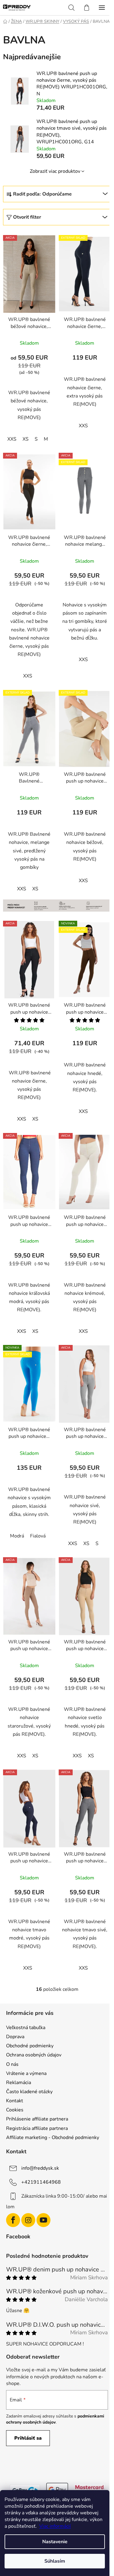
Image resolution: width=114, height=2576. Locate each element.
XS (26, 439)
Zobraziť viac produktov (55, 171)
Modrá (17, 1536)
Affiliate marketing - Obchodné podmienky (53, 2138)
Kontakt (15, 2101)
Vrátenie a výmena (26, 2073)
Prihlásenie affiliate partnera (37, 2119)
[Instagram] (28, 2220)
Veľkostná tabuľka (26, 2028)
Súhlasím (55, 2561)
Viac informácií (55, 2526)
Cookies (15, 2110)
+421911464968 (41, 2182)
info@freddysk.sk (40, 2168)
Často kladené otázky (29, 2092)
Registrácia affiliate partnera (37, 2128)
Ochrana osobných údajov (34, 2055)
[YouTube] (43, 2220)
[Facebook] (13, 2220)
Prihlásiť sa (28, 2438)
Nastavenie (55, 2542)
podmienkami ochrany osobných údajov (55, 2419)
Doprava (15, 2037)
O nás (12, 2064)
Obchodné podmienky (30, 2046)
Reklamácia (19, 2083)
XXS (12, 439)
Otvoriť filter (27, 217)
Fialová (38, 1536)
